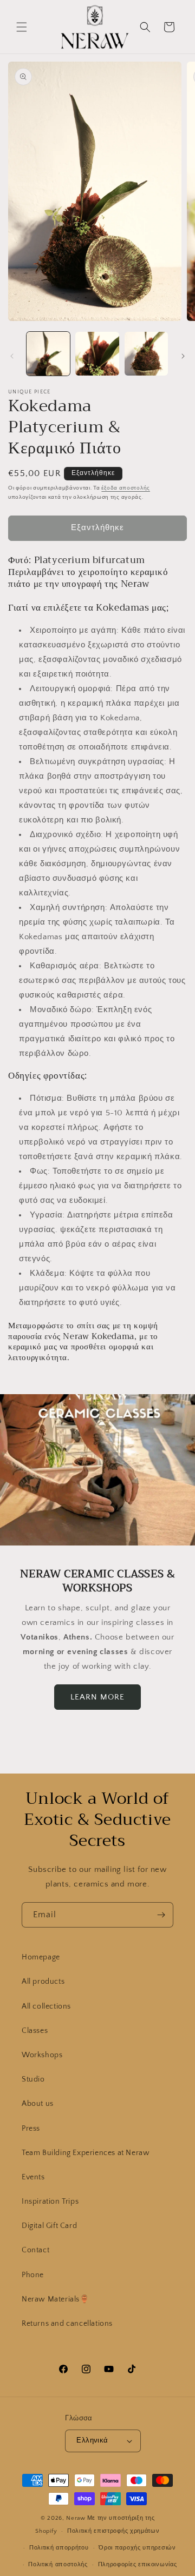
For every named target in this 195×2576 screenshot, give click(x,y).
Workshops (42, 2055)
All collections (46, 2006)
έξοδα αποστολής (126, 488)
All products (43, 1982)
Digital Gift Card (49, 2226)
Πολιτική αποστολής (58, 2565)
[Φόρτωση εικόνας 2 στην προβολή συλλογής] (97, 353)
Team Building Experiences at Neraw (86, 2153)
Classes (35, 2031)
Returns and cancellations (67, 2324)
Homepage (41, 1957)
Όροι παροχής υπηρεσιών (137, 2548)
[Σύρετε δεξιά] (183, 356)
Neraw (76, 2518)
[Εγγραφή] (161, 1915)
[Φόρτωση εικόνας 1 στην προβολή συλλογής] (48, 353)
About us (38, 2104)
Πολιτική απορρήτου (59, 2548)
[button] (22, 27)
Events (33, 2177)
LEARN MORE (97, 1697)
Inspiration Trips (50, 2202)
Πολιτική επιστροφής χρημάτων (113, 2531)
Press (31, 2129)
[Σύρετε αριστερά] (12, 356)
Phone (33, 2275)
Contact (35, 2250)
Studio (33, 2079)
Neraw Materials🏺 (56, 2299)
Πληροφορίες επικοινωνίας (138, 2565)
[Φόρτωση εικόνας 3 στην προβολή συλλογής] (146, 353)
